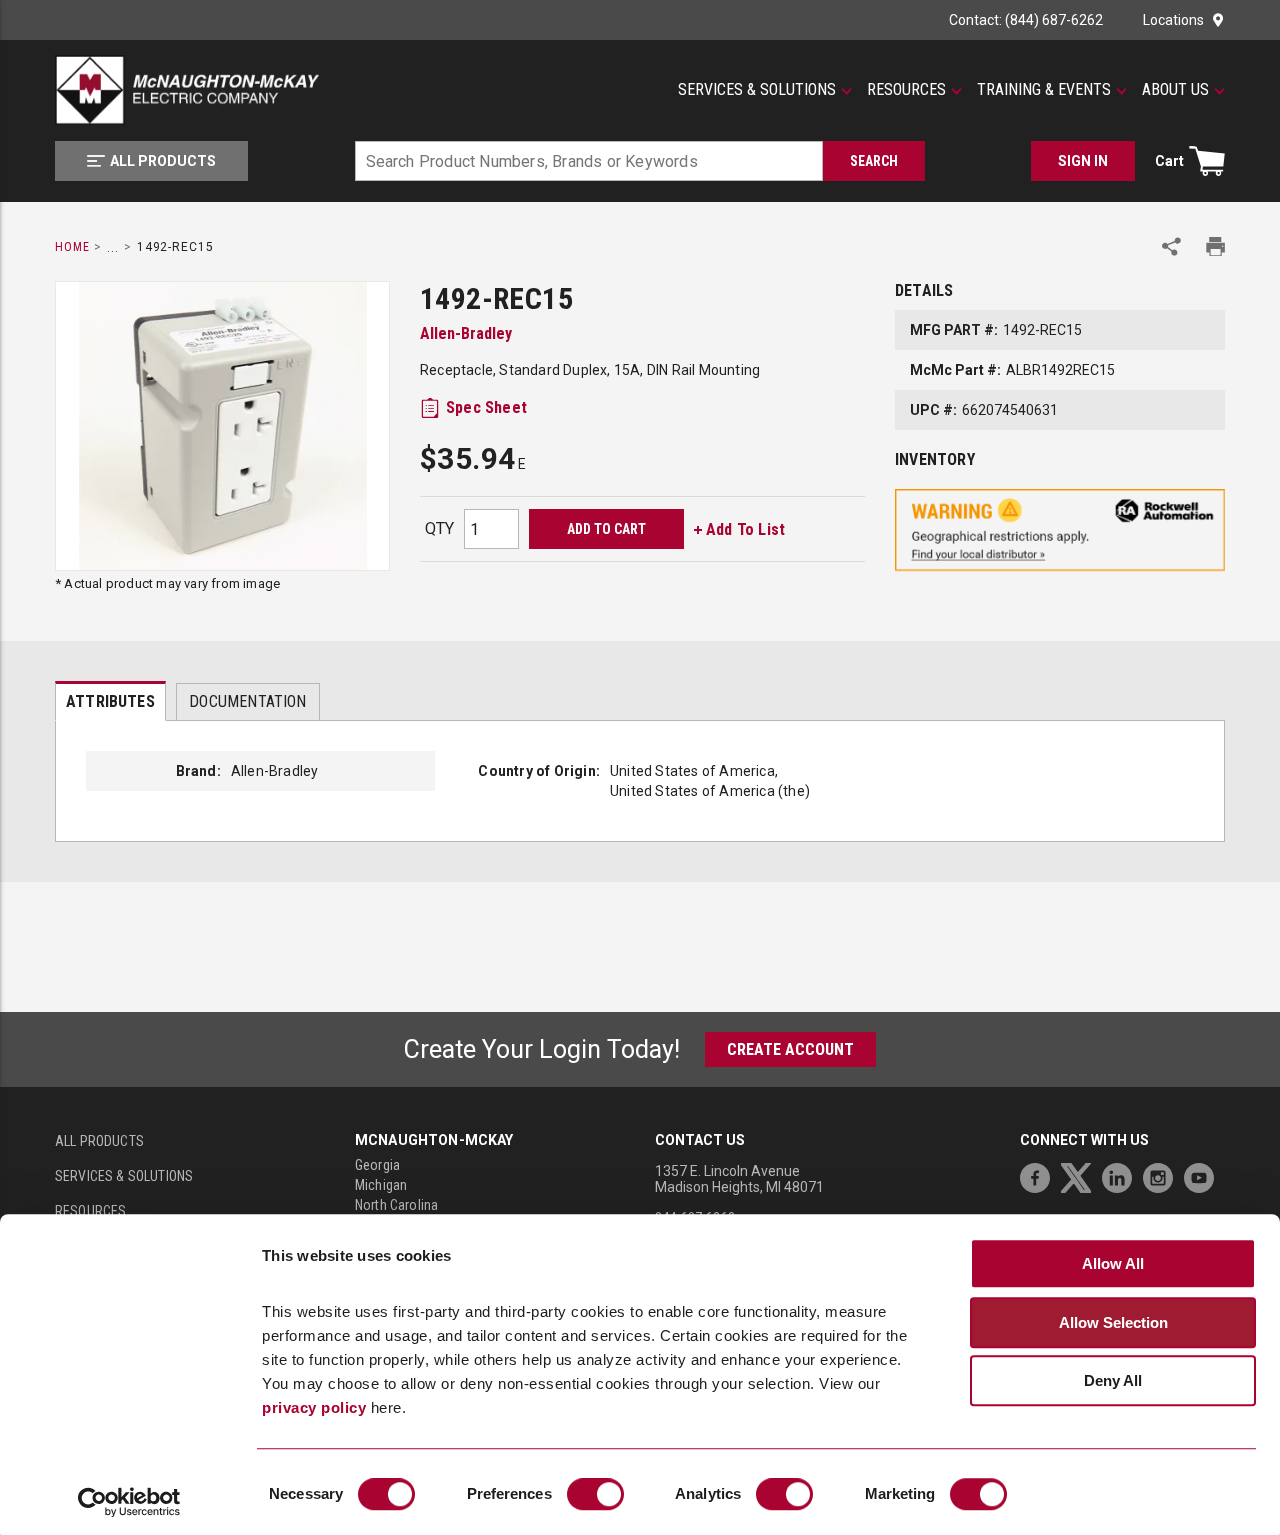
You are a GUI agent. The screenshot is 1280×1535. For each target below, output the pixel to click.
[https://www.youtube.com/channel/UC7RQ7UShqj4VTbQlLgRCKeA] (1204, 1175)
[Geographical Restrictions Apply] (1060, 530)
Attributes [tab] (110, 701)
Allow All (1113, 1264)
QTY (439, 528)
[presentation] (110, 701)
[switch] (595, 1494)
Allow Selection (1113, 1322)
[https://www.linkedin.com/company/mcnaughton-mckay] (1122, 1175)
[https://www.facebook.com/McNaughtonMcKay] (1040, 1175)
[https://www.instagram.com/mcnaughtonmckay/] (1163, 1175)
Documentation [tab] (247, 701)
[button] (765, 90)
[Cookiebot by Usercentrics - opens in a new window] (129, 1502)
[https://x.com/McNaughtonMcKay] (1081, 1175)
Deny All (1113, 1381)
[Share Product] (1171, 246)
